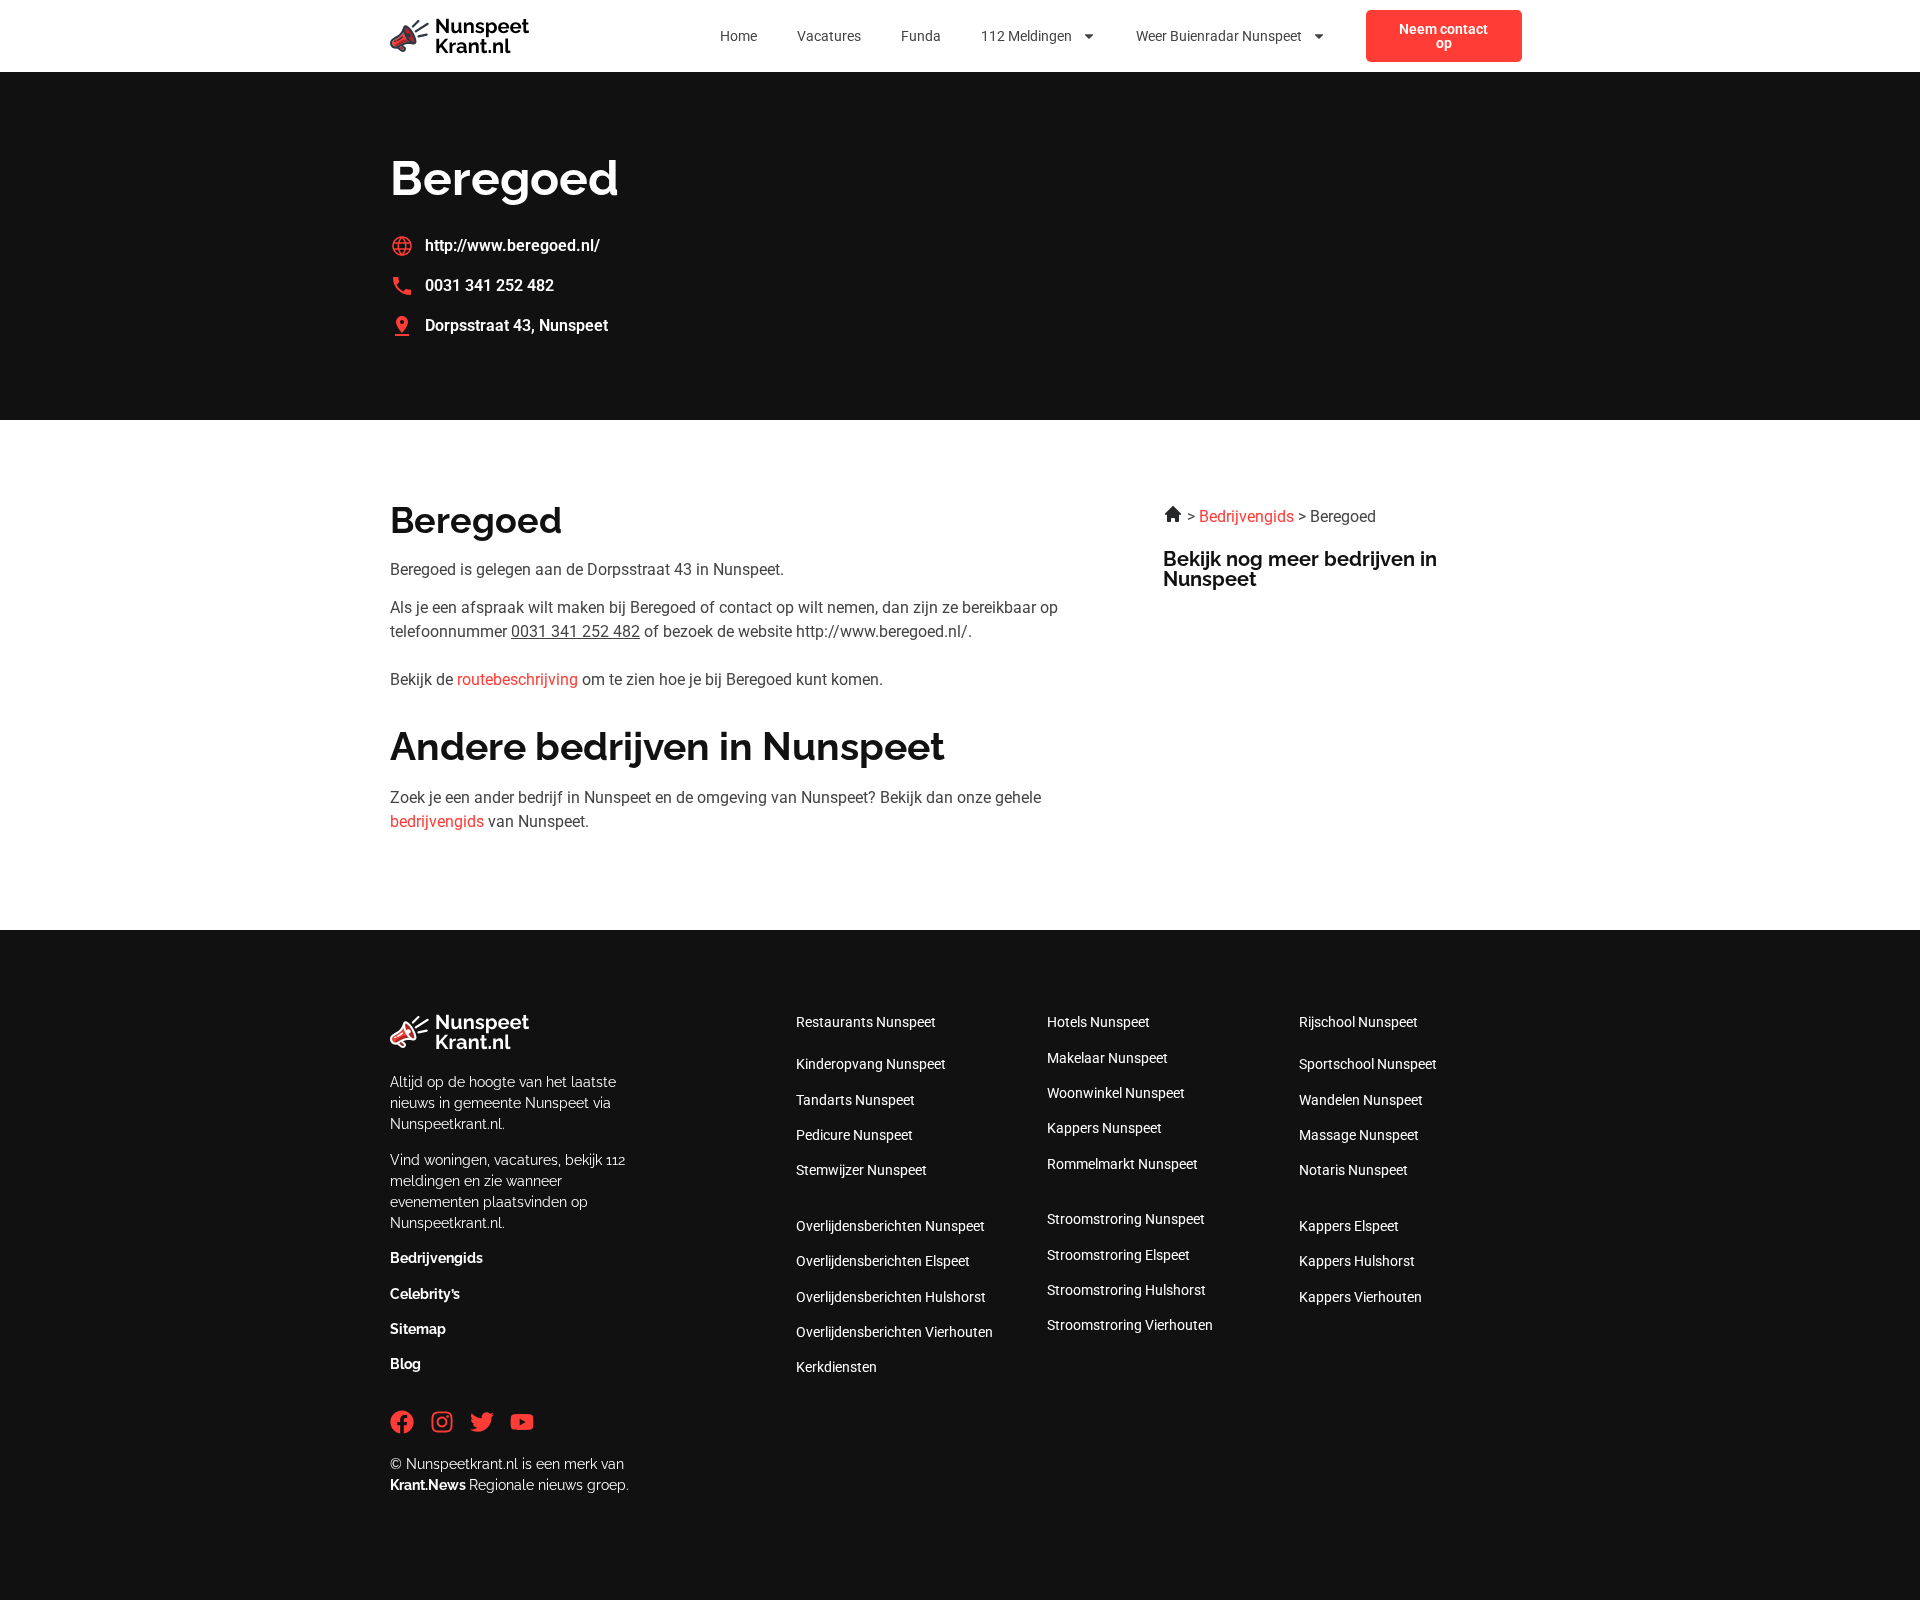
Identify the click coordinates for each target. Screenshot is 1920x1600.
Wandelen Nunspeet (1361, 1100)
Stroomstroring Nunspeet (1126, 1219)
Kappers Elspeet (1349, 1226)
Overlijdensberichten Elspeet (883, 1261)
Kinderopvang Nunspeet (871, 1064)
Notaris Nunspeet (1353, 1170)
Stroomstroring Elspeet (1118, 1255)
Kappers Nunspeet (1104, 1128)
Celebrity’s (425, 1294)
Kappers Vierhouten (1360, 1297)
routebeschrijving (517, 679)
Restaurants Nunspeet (866, 1022)
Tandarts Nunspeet (855, 1100)
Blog (405, 1364)
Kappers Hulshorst (1357, 1261)
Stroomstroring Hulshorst (1126, 1290)
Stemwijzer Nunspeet (861, 1170)
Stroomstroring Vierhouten (1130, 1325)
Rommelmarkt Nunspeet (1122, 1164)
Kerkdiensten (836, 1367)
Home (738, 36)
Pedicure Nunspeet (854, 1135)
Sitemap (418, 1329)
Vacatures (829, 36)
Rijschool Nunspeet (1358, 1022)
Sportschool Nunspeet (1368, 1064)
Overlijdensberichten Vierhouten (894, 1332)
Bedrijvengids (436, 1258)
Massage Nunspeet (1359, 1135)
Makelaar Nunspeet (1107, 1058)
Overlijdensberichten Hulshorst (891, 1297)
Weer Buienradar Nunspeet (1219, 36)
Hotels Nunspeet (1098, 1022)
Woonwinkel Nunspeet (1116, 1093)
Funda (921, 36)
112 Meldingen (1026, 36)
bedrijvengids (437, 821)
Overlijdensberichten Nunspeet (890, 1226)
